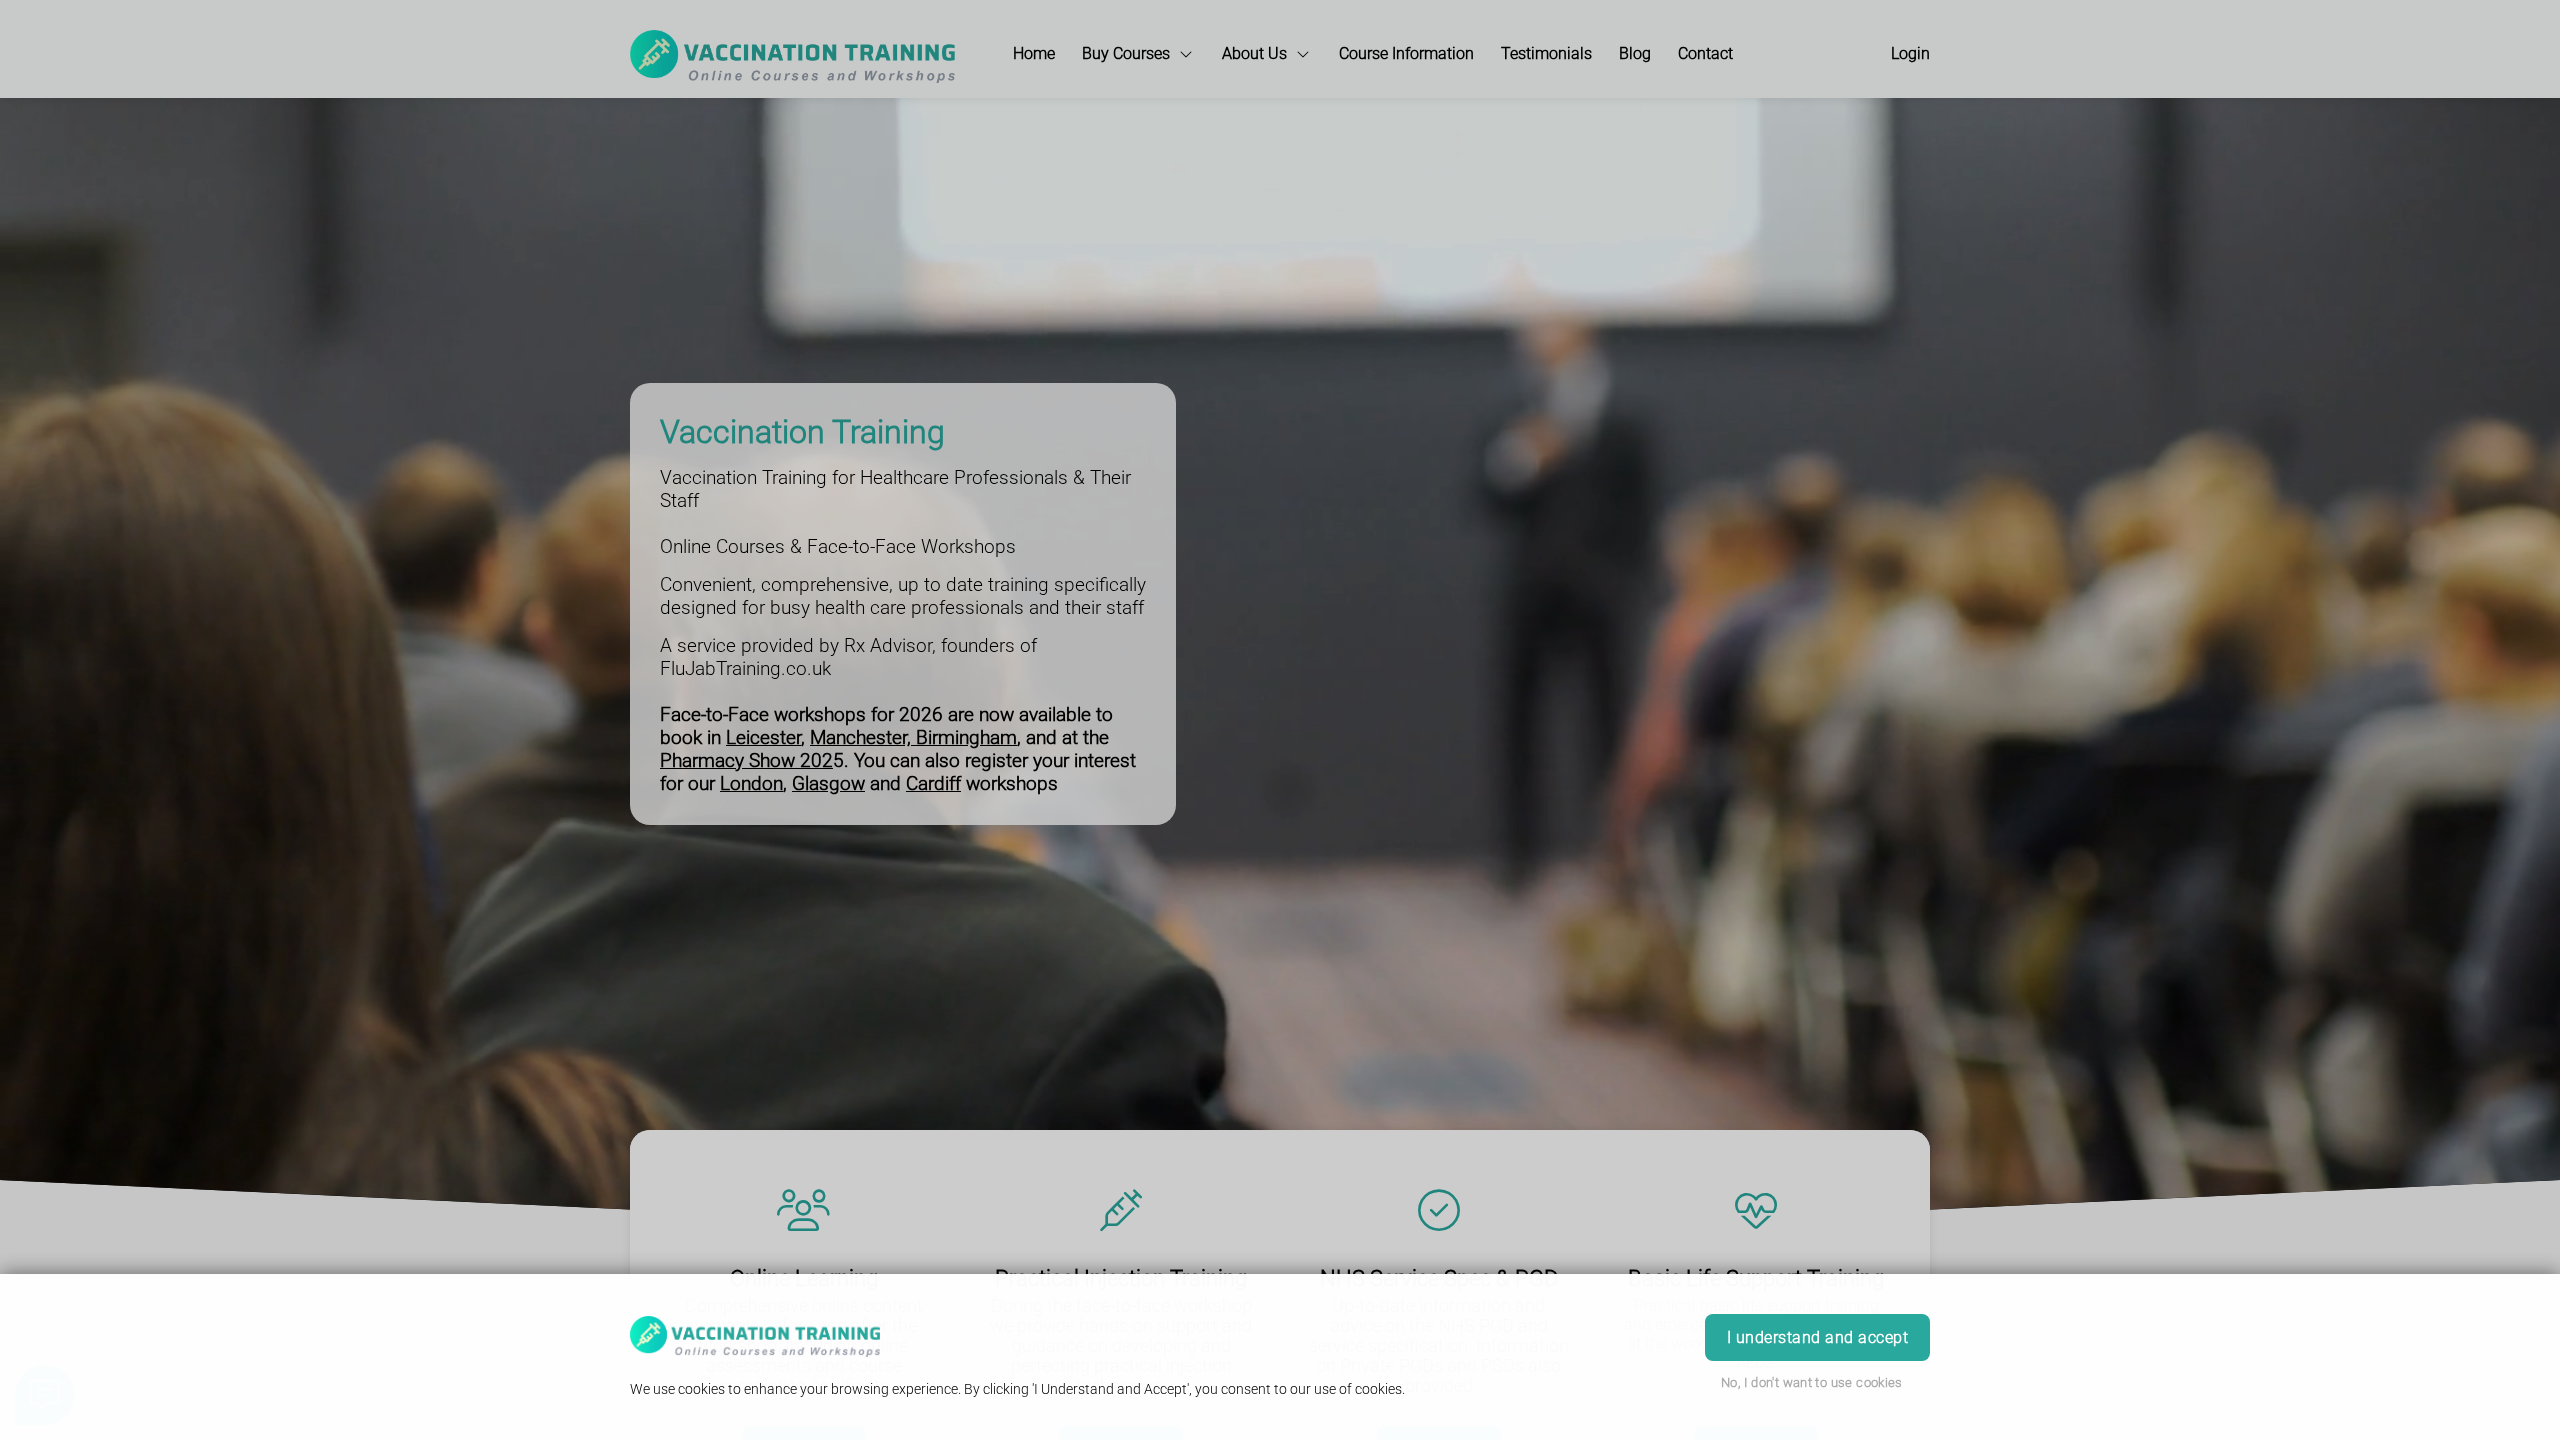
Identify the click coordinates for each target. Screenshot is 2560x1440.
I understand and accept (1817, 1337)
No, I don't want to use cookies (1812, 1382)
